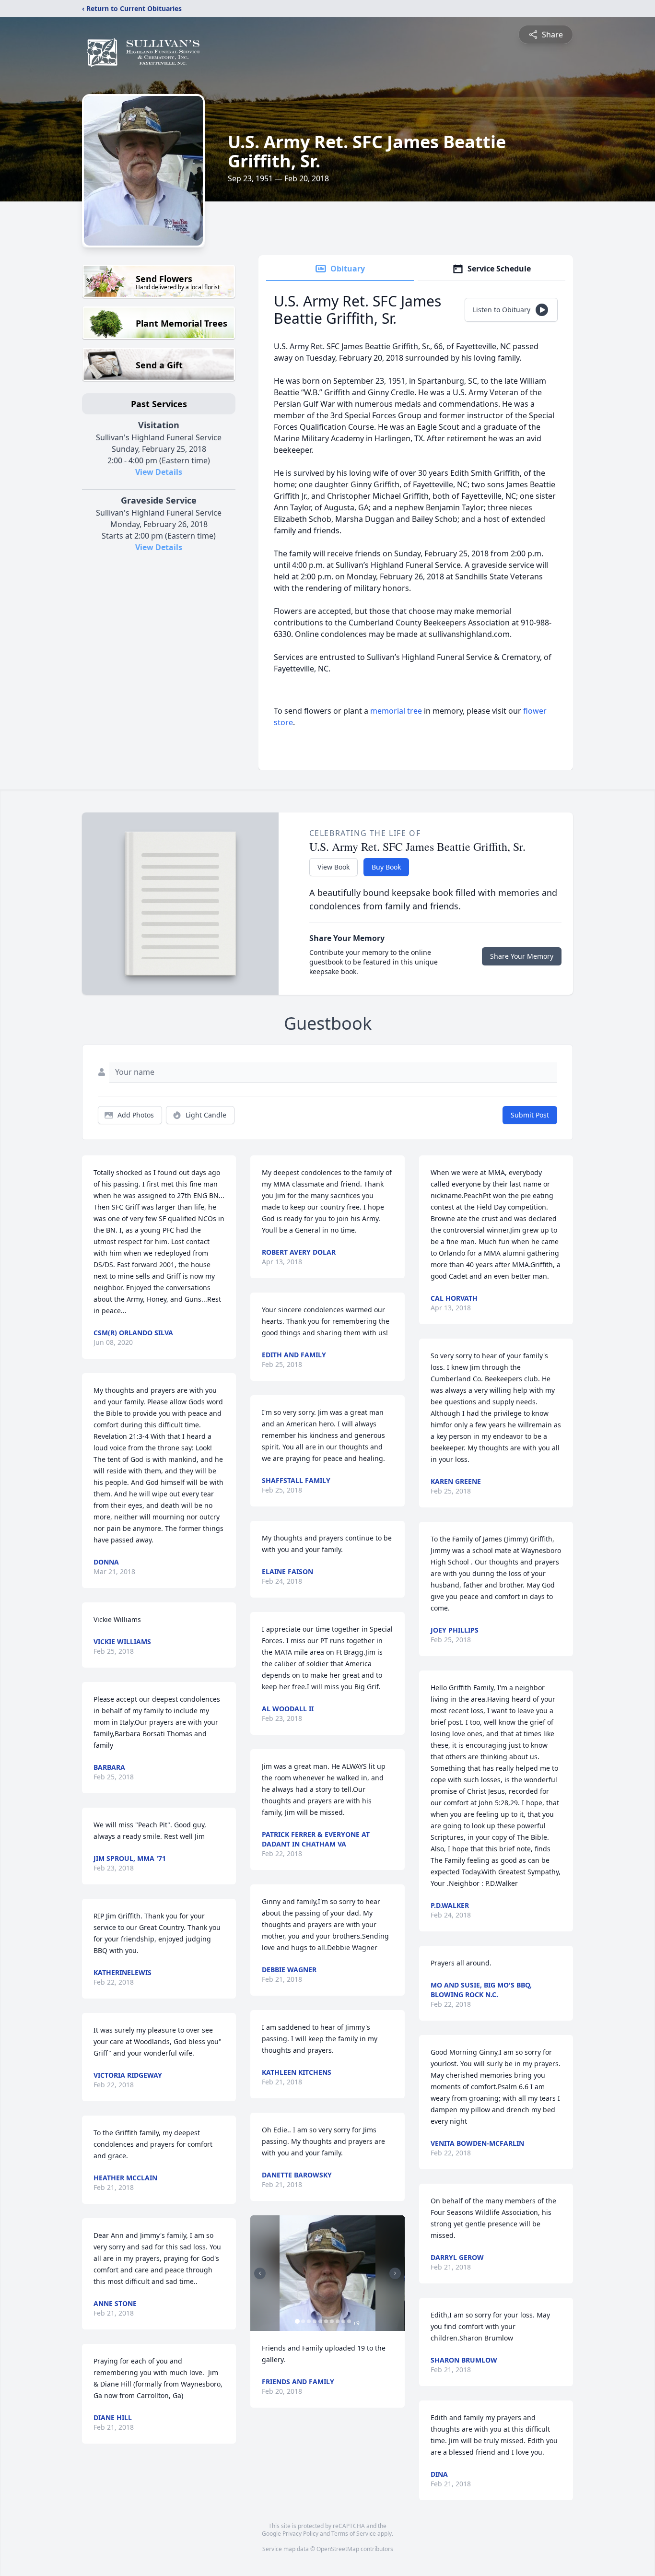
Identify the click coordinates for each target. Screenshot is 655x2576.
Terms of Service (354, 2534)
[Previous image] (260, 2273)
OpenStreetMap (338, 2549)
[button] (328, 2273)
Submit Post (530, 1115)
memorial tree (396, 711)
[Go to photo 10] (349, 2321)
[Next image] (395, 2273)
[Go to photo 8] (338, 2321)
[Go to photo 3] (309, 2321)
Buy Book (386, 867)
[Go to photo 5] (320, 2321)
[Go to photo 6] (326, 2321)
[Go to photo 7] (332, 2321)
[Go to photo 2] (303, 2321)
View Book (333, 867)
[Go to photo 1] (297, 2321)
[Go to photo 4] (315, 2321)
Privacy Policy (300, 2534)
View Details (159, 472)
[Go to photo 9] (343, 2321)
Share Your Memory (522, 956)
